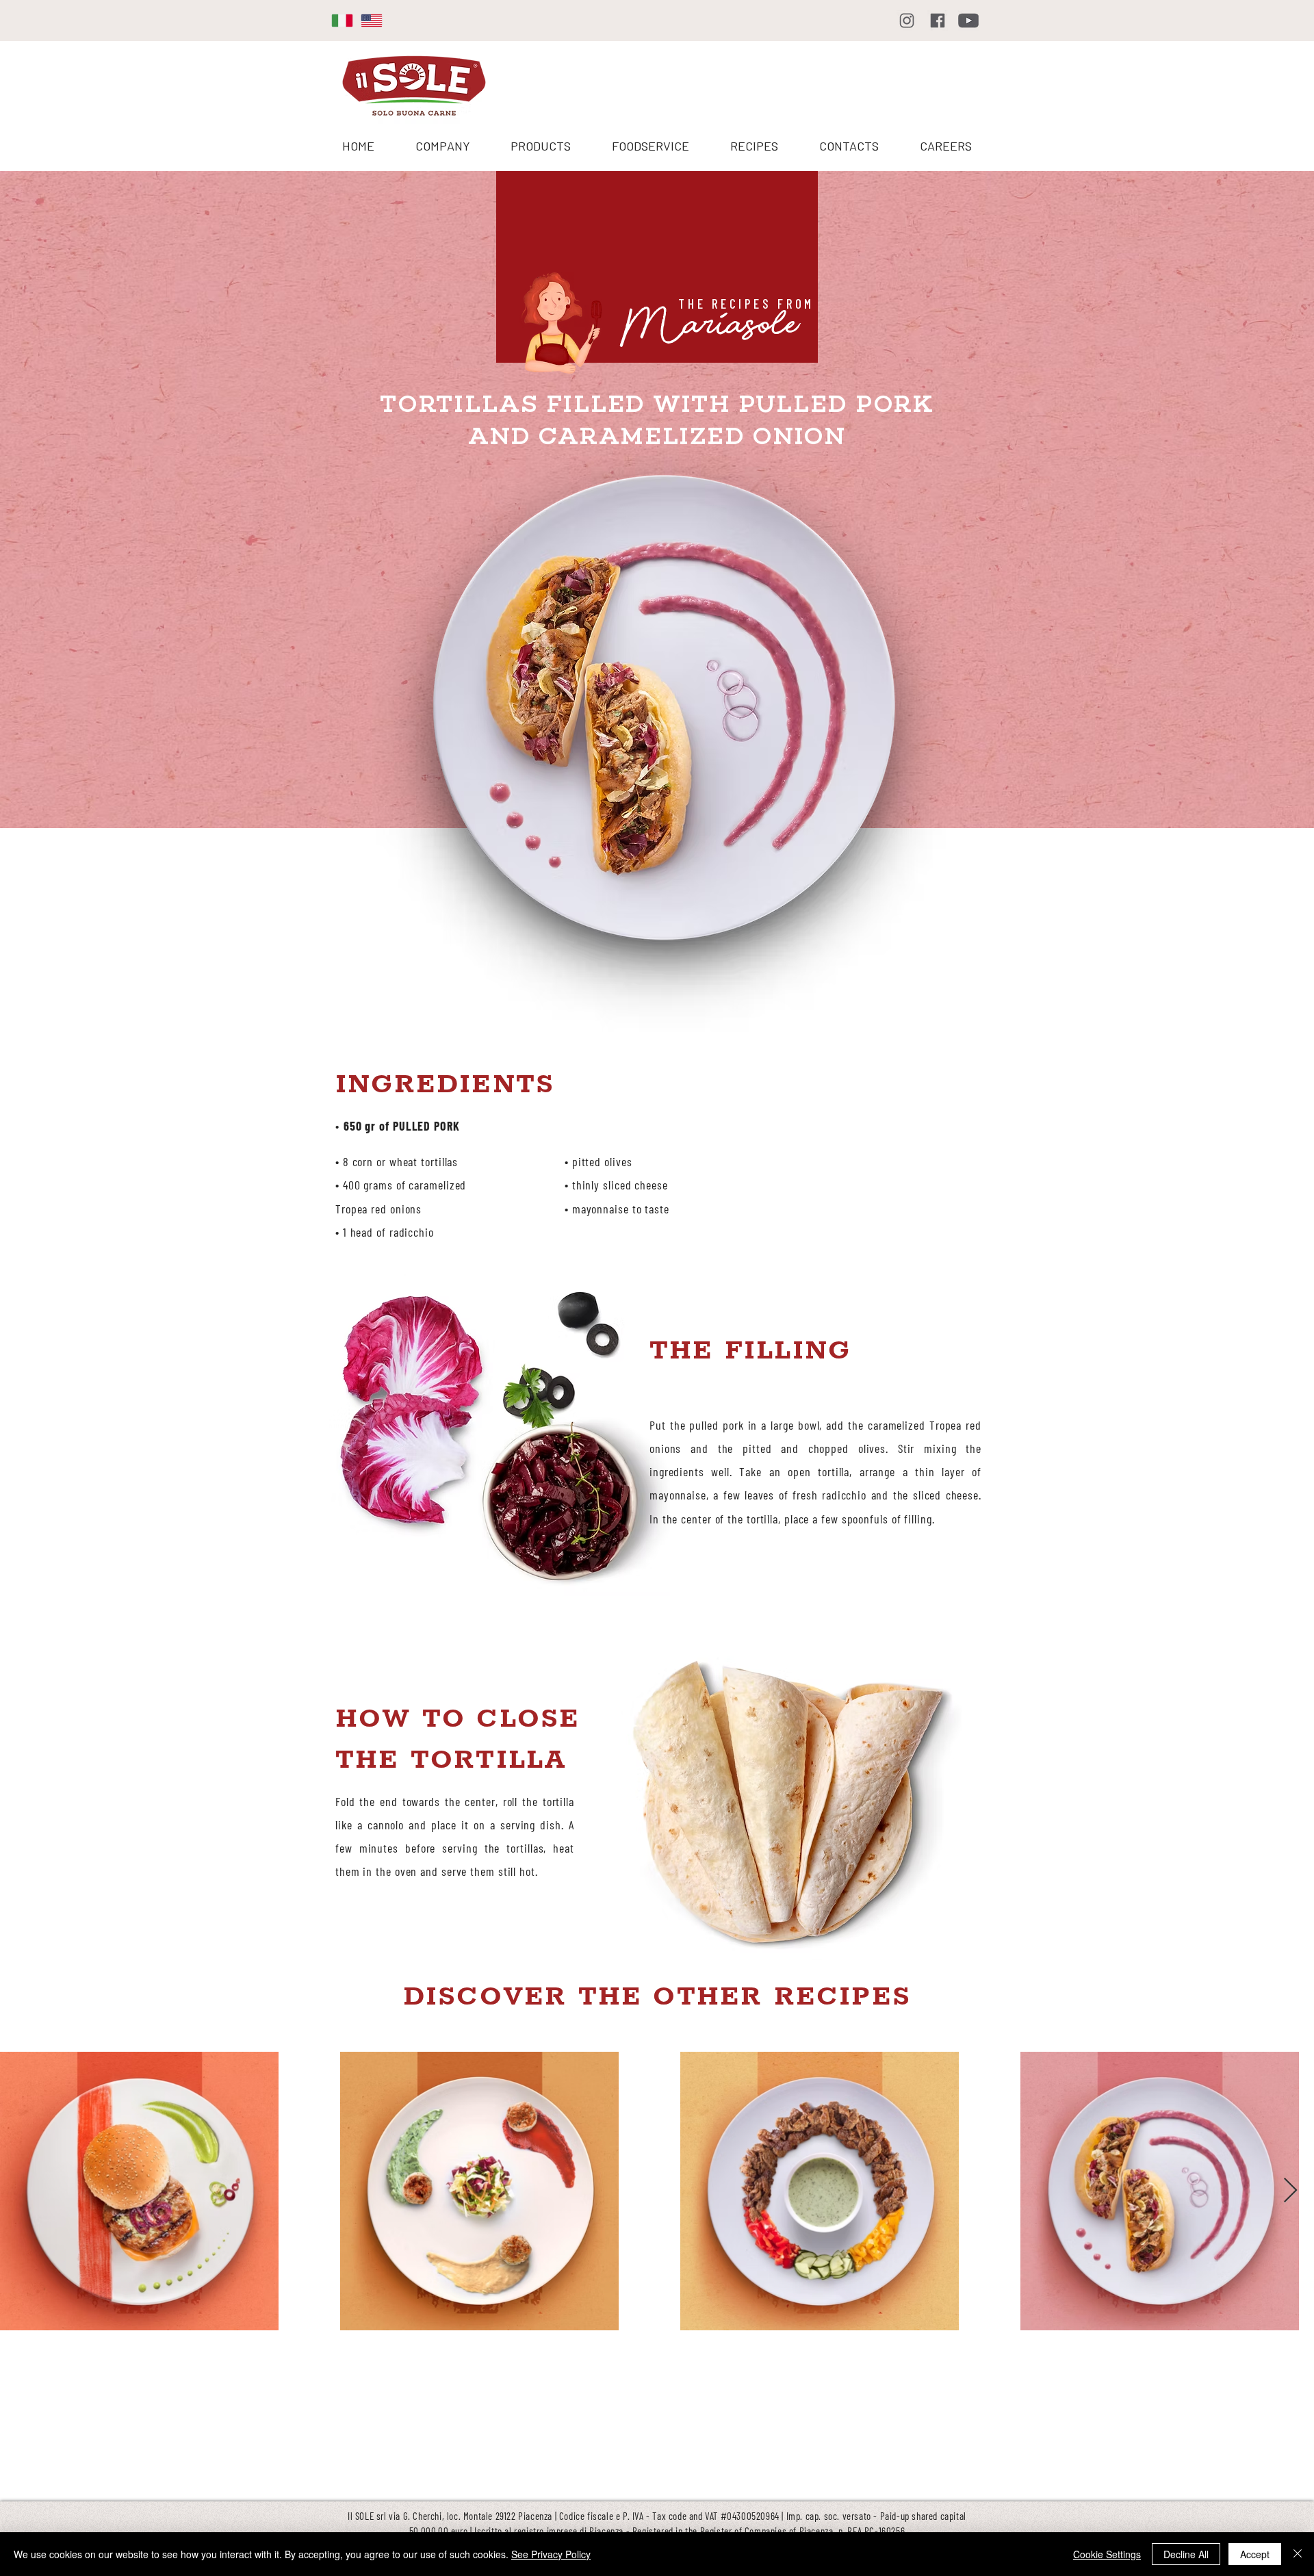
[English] (365, 20)
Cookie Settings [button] (1107, 2554)
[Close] (1298, 2554)
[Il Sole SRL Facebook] (938, 21)
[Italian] (336, 20)
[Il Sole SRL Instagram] (907, 21)
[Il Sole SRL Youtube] (968, 21)
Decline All (1186, 2554)
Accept (1255, 2554)
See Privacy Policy (551, 2554)
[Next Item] (1290, 2191)
